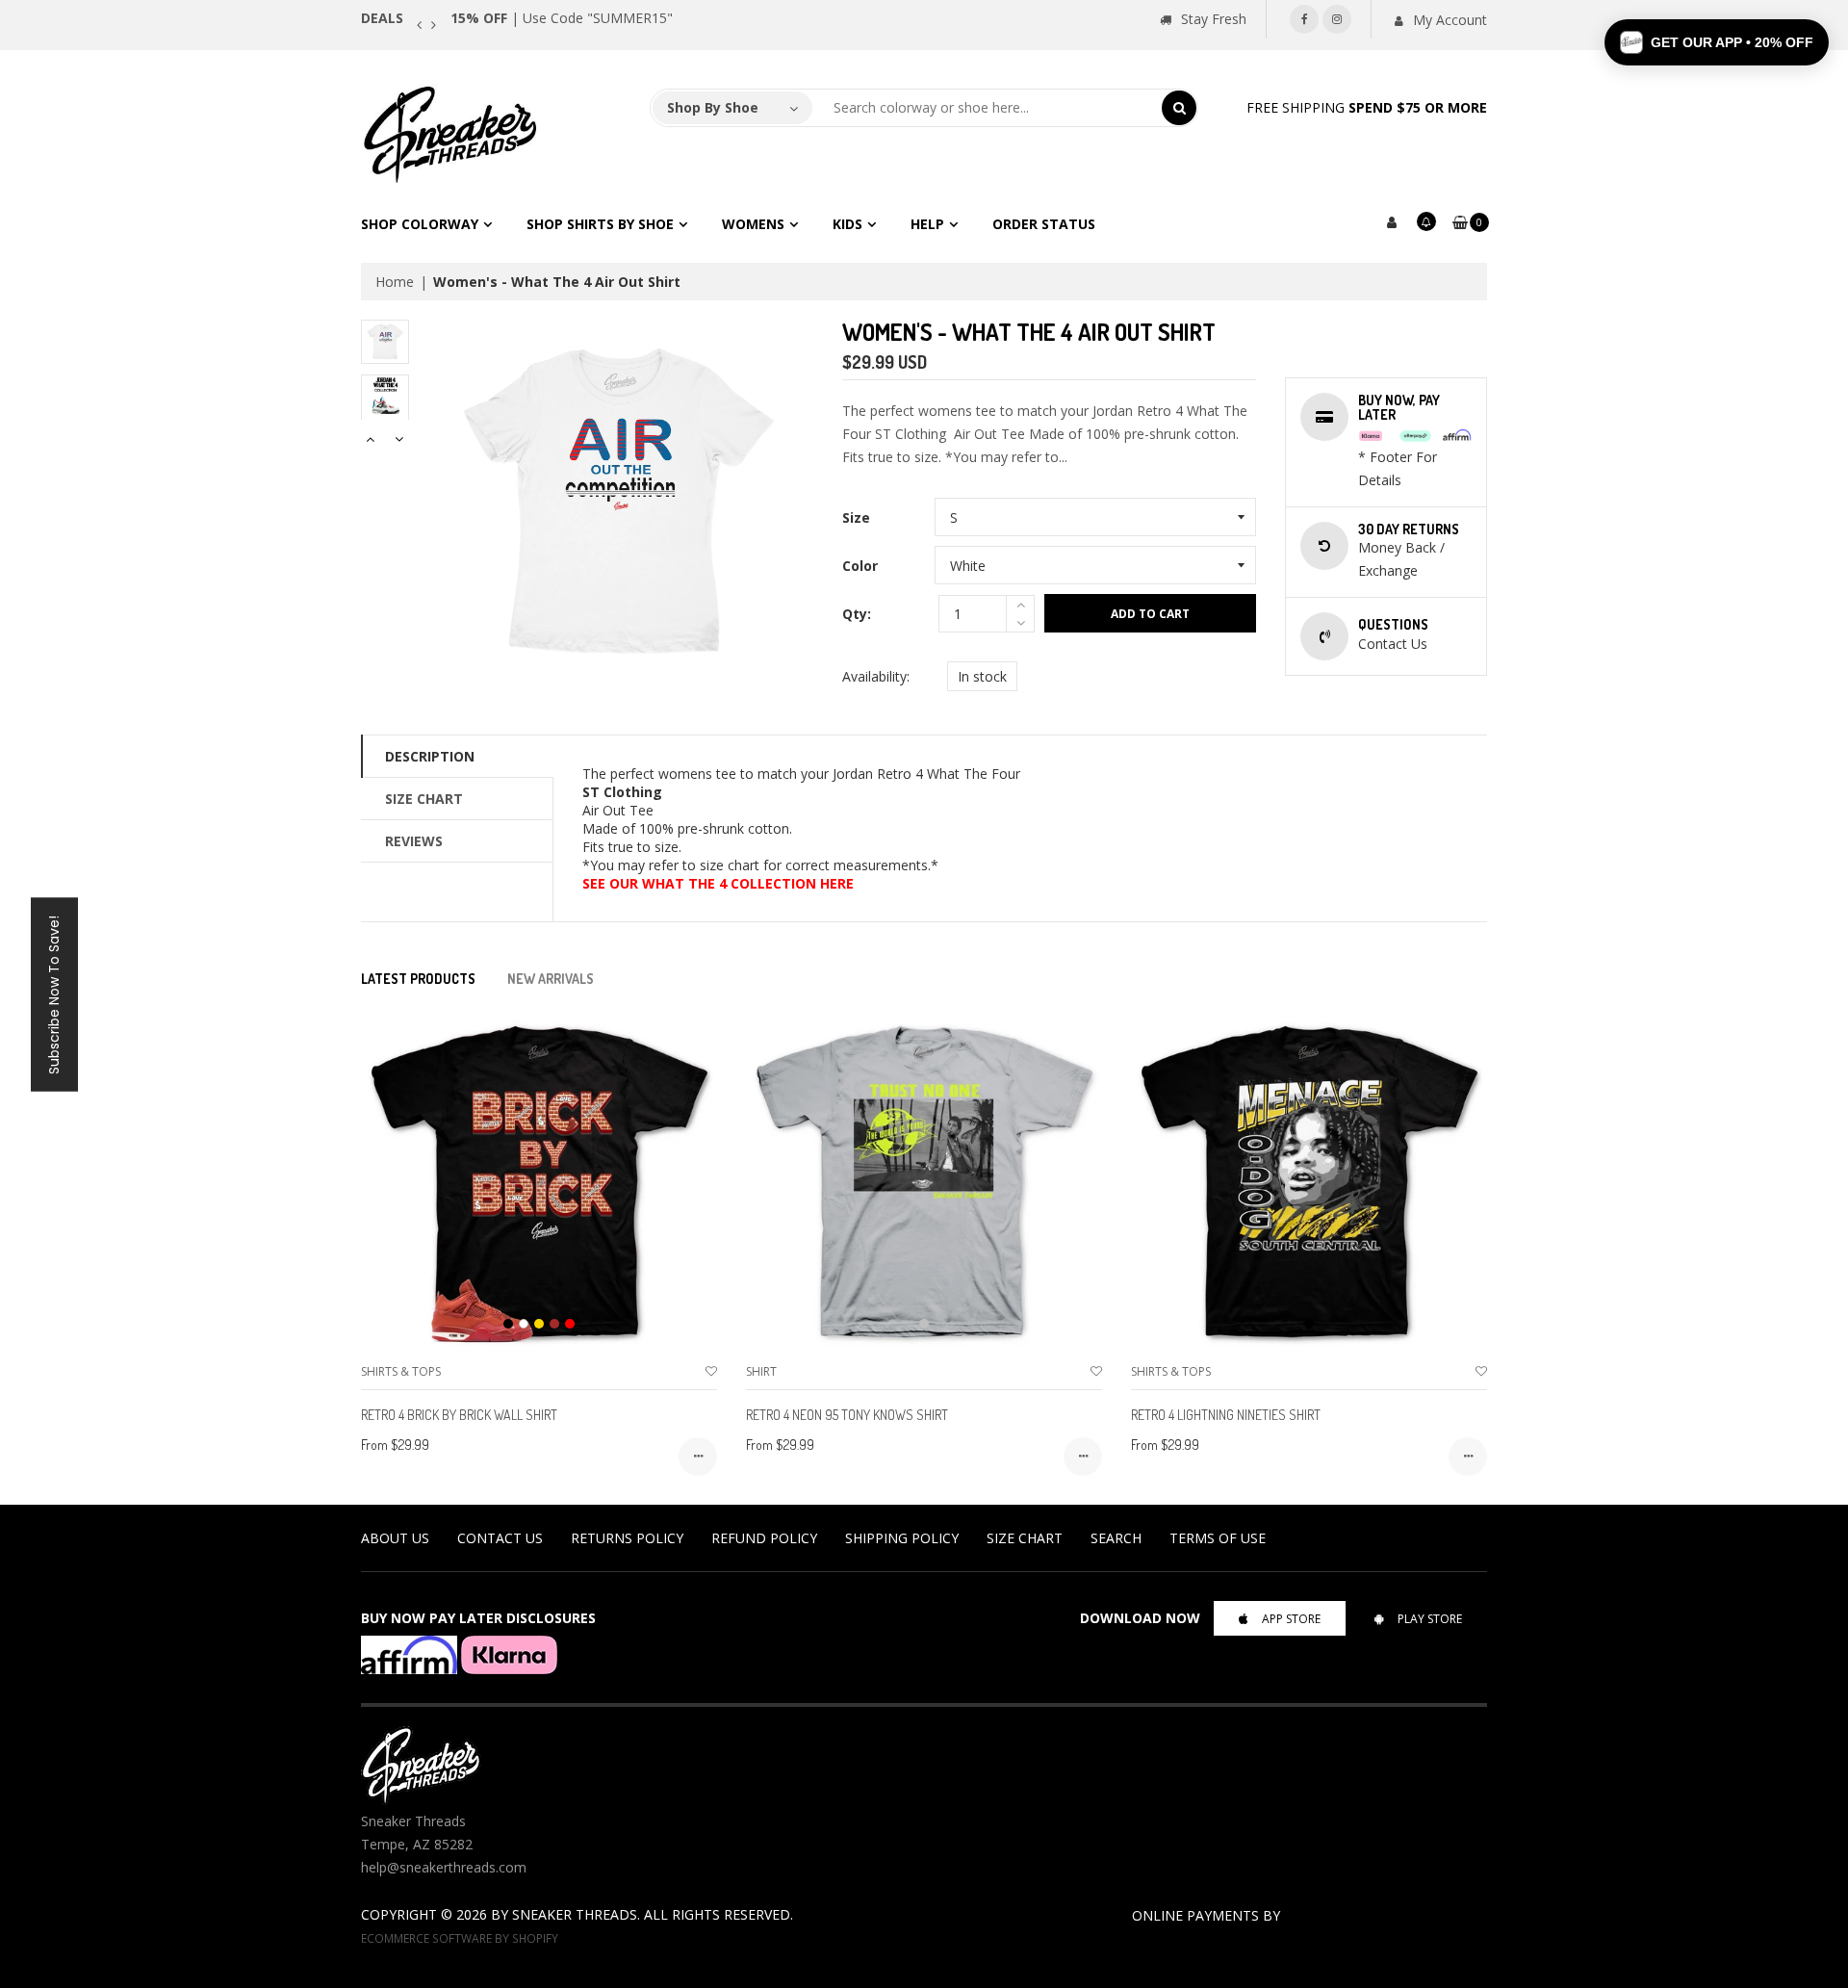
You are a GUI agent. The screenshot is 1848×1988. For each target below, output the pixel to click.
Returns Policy (627, 1538)
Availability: (876, 676)
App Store (1291, 1619)
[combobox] (988, 108)
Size (856, 517)
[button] (1717, 42)
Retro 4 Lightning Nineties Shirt (1226, 1415)
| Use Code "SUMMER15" (562, 18)
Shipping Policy (902, 1538)
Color (860, 566)
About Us (395, 1538)
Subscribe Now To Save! (54, 994)
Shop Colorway (420, 224)
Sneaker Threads (575, 1914)
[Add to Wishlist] (711, 1371)
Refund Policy (764, 1538)
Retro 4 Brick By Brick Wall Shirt (459, 1415)
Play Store (1430, 1619)
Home (395, 282)
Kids (847, 224)
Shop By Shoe (713, 107)
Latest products (418, 979)
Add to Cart (1150, 614)
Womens (753, 224)
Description (430, 756)
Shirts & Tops (401, 1371)
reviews (414, 841)
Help (927, 224)
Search (1116, 1538)
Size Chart (424, 799)
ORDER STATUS (1044, 224)
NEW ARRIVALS (551, 979)
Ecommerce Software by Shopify (460, 1938)
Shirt (761, 1371)
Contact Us (500, 1538)
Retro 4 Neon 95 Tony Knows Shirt (847, 1415)
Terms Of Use (1218, 1538)
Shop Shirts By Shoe (600, 224)
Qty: (857, 614)
